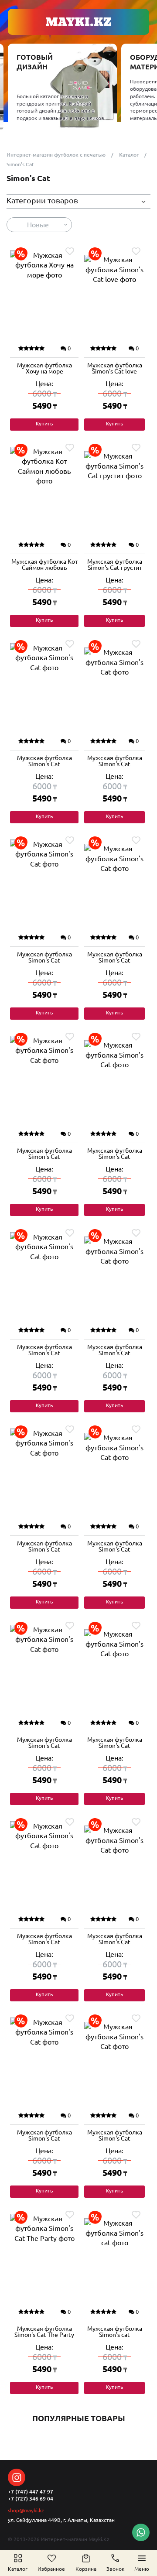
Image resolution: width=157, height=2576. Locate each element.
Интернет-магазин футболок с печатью (56, 155)
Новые (38, 225)
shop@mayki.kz (26, 2510)
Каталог (129, 155)
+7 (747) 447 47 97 (31, 2492)
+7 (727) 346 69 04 (31, 2499)
